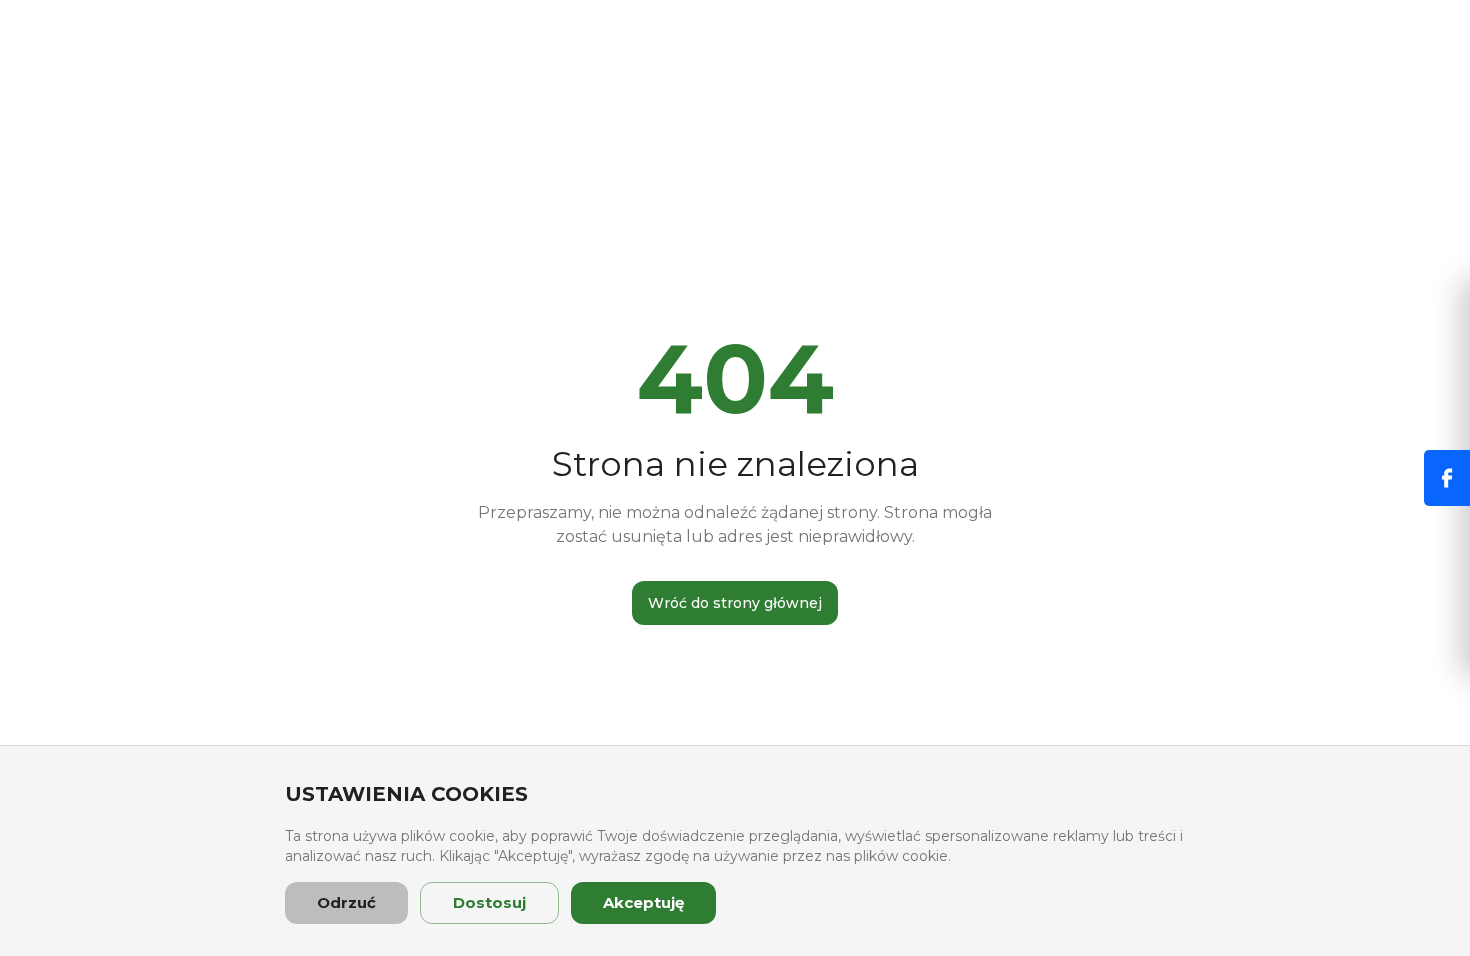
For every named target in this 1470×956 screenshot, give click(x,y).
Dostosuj (489, 902)
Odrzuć (346, 902)
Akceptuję (643, 902)
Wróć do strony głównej (735, 603)
